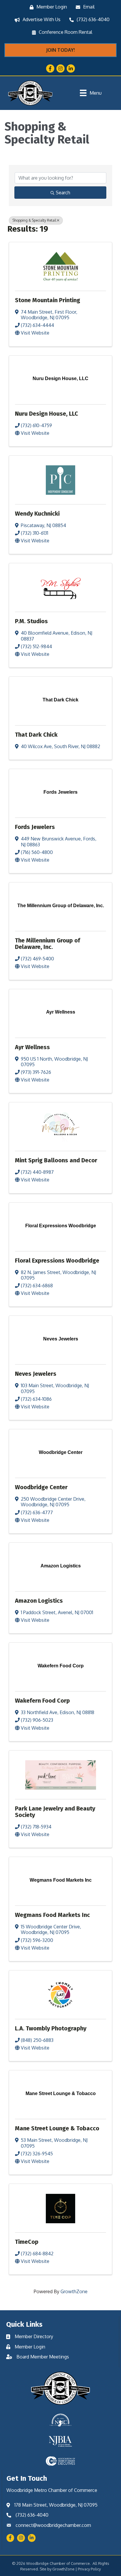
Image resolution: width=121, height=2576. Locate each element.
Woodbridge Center (41, 1487)
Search (63, 193)
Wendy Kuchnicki (37, 514)
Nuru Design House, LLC (47, 414)
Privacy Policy (89, 2569)
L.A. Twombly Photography (51, 2028)
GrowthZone (74, 2291)
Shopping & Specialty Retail (34, 220)
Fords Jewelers (35, 827)
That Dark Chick (36, 735)
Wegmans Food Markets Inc (52, 1915)
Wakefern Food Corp (42, 1701)
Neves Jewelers (36, 1374)
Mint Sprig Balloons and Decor (56, 1160)
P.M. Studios (31, 621)
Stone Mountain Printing (48, 300)
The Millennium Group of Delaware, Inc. (48, 944)
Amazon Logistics (39, 1601)
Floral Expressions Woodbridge (57, 1261)
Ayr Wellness (32, 1047)
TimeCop (27, 2242)
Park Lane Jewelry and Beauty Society (55, 1812)
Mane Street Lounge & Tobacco (57, 2128)
